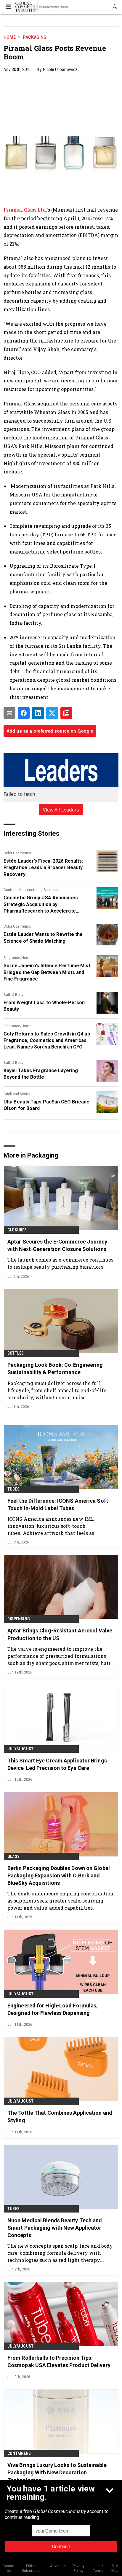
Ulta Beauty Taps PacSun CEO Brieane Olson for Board (47, 1105)
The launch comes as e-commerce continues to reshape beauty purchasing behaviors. (60, 1263)
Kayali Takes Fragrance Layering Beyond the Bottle (41, 1074)
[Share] (24, 713)
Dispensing (19, 1619)
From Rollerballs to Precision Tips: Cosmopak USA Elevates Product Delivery (59, 2361)
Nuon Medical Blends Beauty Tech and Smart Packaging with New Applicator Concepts (55, 2228)
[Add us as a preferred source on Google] (66, 713)
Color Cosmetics (17, 853)
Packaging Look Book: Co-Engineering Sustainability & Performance (55, 1369)
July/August (20, 1749)
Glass (13, 1856)
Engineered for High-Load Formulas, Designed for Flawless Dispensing (53, 2009)
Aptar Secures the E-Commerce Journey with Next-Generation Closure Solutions (57, 1245)
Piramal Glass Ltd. (25, 210)
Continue (61, 2547)
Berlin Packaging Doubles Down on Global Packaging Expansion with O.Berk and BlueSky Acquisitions (59, 1875)
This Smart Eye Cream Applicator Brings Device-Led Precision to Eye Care (57, 1764)
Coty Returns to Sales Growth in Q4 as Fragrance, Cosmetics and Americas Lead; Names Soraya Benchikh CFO (47, 1041)
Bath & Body (13, 995)
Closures (17, 1230)
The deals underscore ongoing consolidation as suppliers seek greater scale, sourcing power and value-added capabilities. (60, 1901)
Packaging (35, 37)
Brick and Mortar (17, 1094)
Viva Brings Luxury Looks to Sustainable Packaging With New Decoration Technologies (57, 2472)
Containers (19, 2453)
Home (10, 37)
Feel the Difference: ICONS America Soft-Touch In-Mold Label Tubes (59, 1504)
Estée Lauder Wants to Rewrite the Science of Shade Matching (43, 938)
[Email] (9, 713)
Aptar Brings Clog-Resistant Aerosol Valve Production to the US (60, 1634)
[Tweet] (52, 713)
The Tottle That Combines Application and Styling (60, 2116)
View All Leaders (61, 810)
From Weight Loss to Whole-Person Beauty (44, 1006)
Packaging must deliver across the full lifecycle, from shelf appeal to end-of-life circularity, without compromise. (57, 1390)
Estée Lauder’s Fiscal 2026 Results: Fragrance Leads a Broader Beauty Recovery (43, 868)
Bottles (16, 1353)
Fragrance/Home (17, 958)
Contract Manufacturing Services (31, 890)
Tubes (13, 1489)
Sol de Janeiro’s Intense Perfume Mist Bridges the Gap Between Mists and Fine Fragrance (47, 972)
